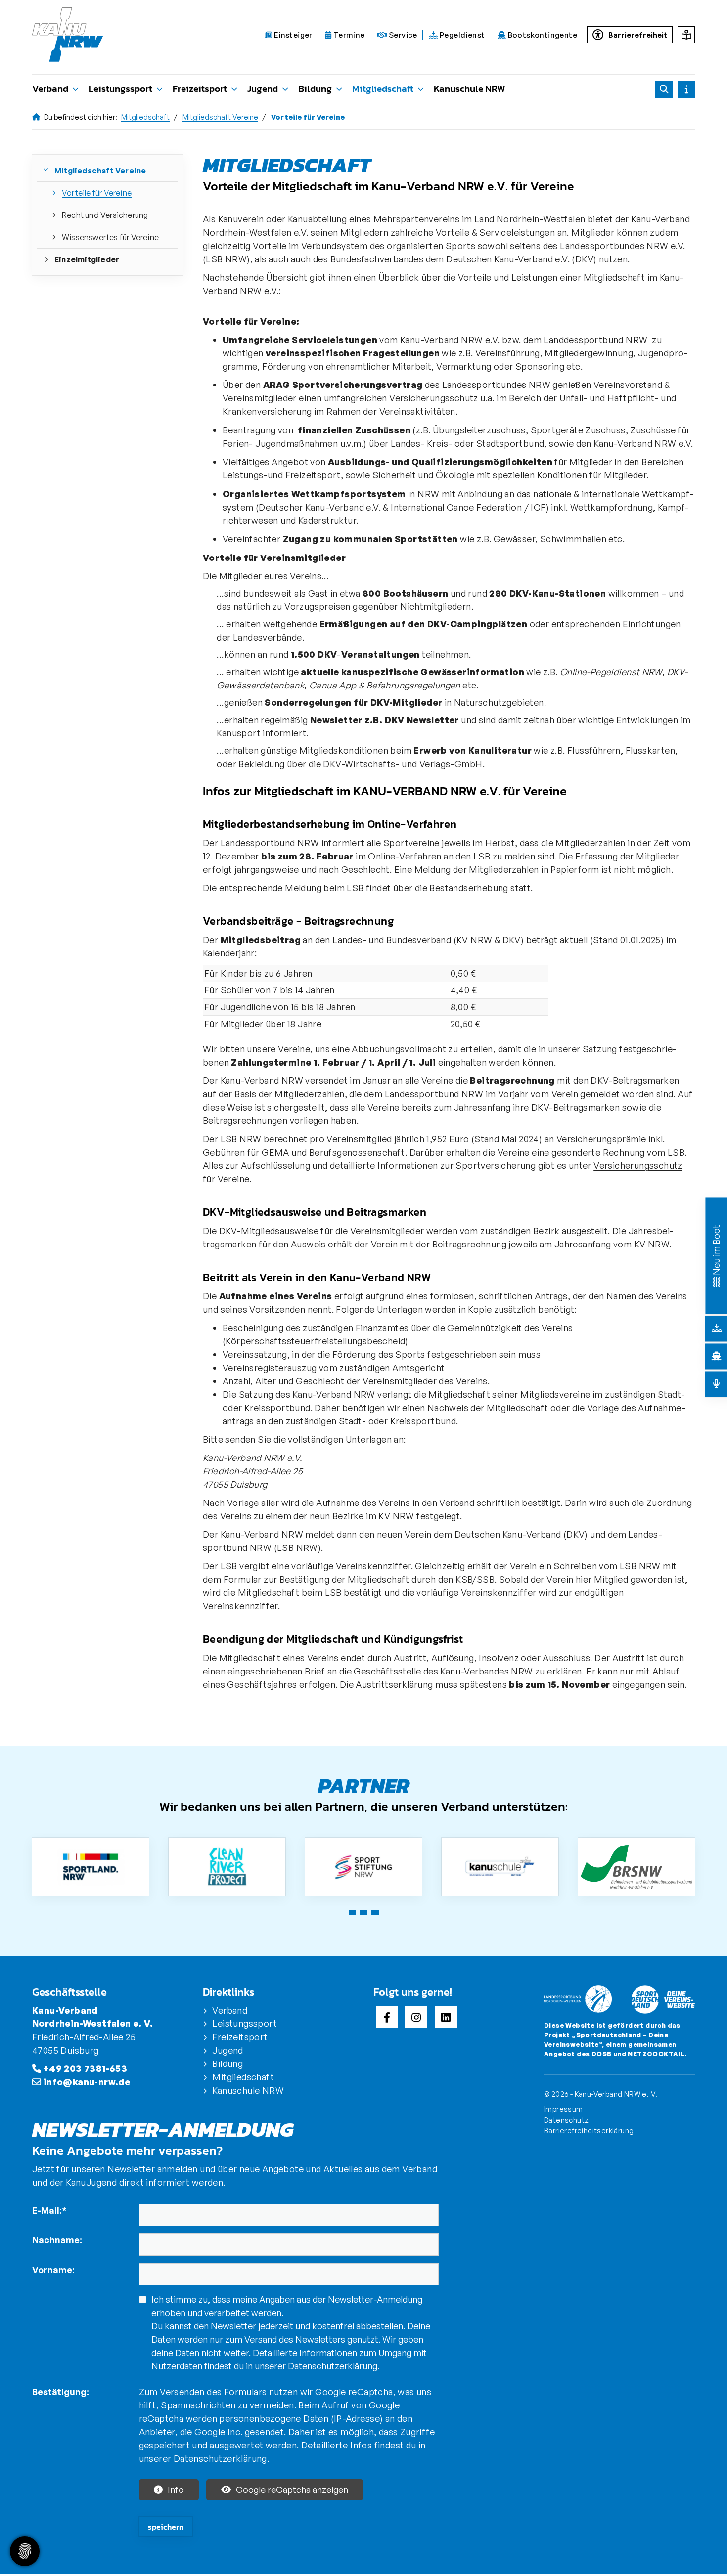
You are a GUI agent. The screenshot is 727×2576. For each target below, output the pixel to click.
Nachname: (57, 2240)
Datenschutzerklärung (333, 2366)
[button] (352, 1913)
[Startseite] (73, 35)
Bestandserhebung (469, 888)
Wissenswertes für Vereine (110, 237)
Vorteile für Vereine (97, 193)
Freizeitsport (200, 89)
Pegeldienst (462, 35)
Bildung (315, 89)
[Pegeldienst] (717, 1329)
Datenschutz (566, 2120)
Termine (348, 35)
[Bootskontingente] (717, 1356)
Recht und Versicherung (105, 215)
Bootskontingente (542, 35)
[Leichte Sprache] (686, 35)
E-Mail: (49, 2210)
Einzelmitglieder (87, 259)
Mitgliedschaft (383, 89)
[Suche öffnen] (664, 89)
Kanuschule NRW (470, 89)
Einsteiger (292, 35)
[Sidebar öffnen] (686, 89)
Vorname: (53, 2270)
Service (402, 35)
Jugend (263, 89)
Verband (50, 89)
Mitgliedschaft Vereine (220, 117)
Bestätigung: (61, 2392)
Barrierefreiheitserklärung (589, 2130)
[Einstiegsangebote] (716, 1281)
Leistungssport (120, 89)
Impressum (564, 2109)
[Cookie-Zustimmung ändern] (25, 2551)
